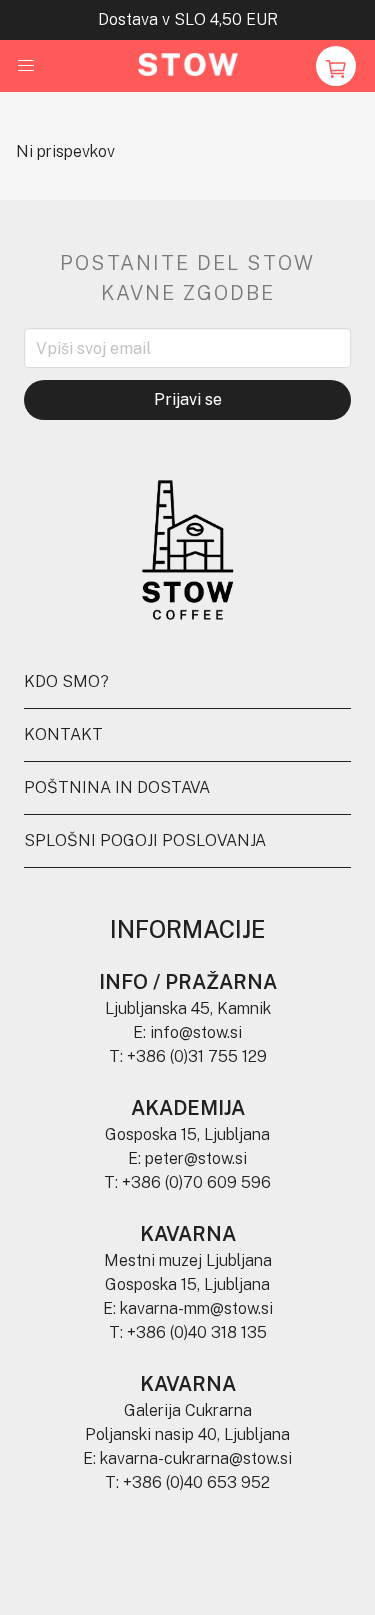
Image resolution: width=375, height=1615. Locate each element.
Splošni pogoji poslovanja (145, 840)
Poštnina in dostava (117, 787)
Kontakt (63, 734)
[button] (26, 66)
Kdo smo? (66, 681)
